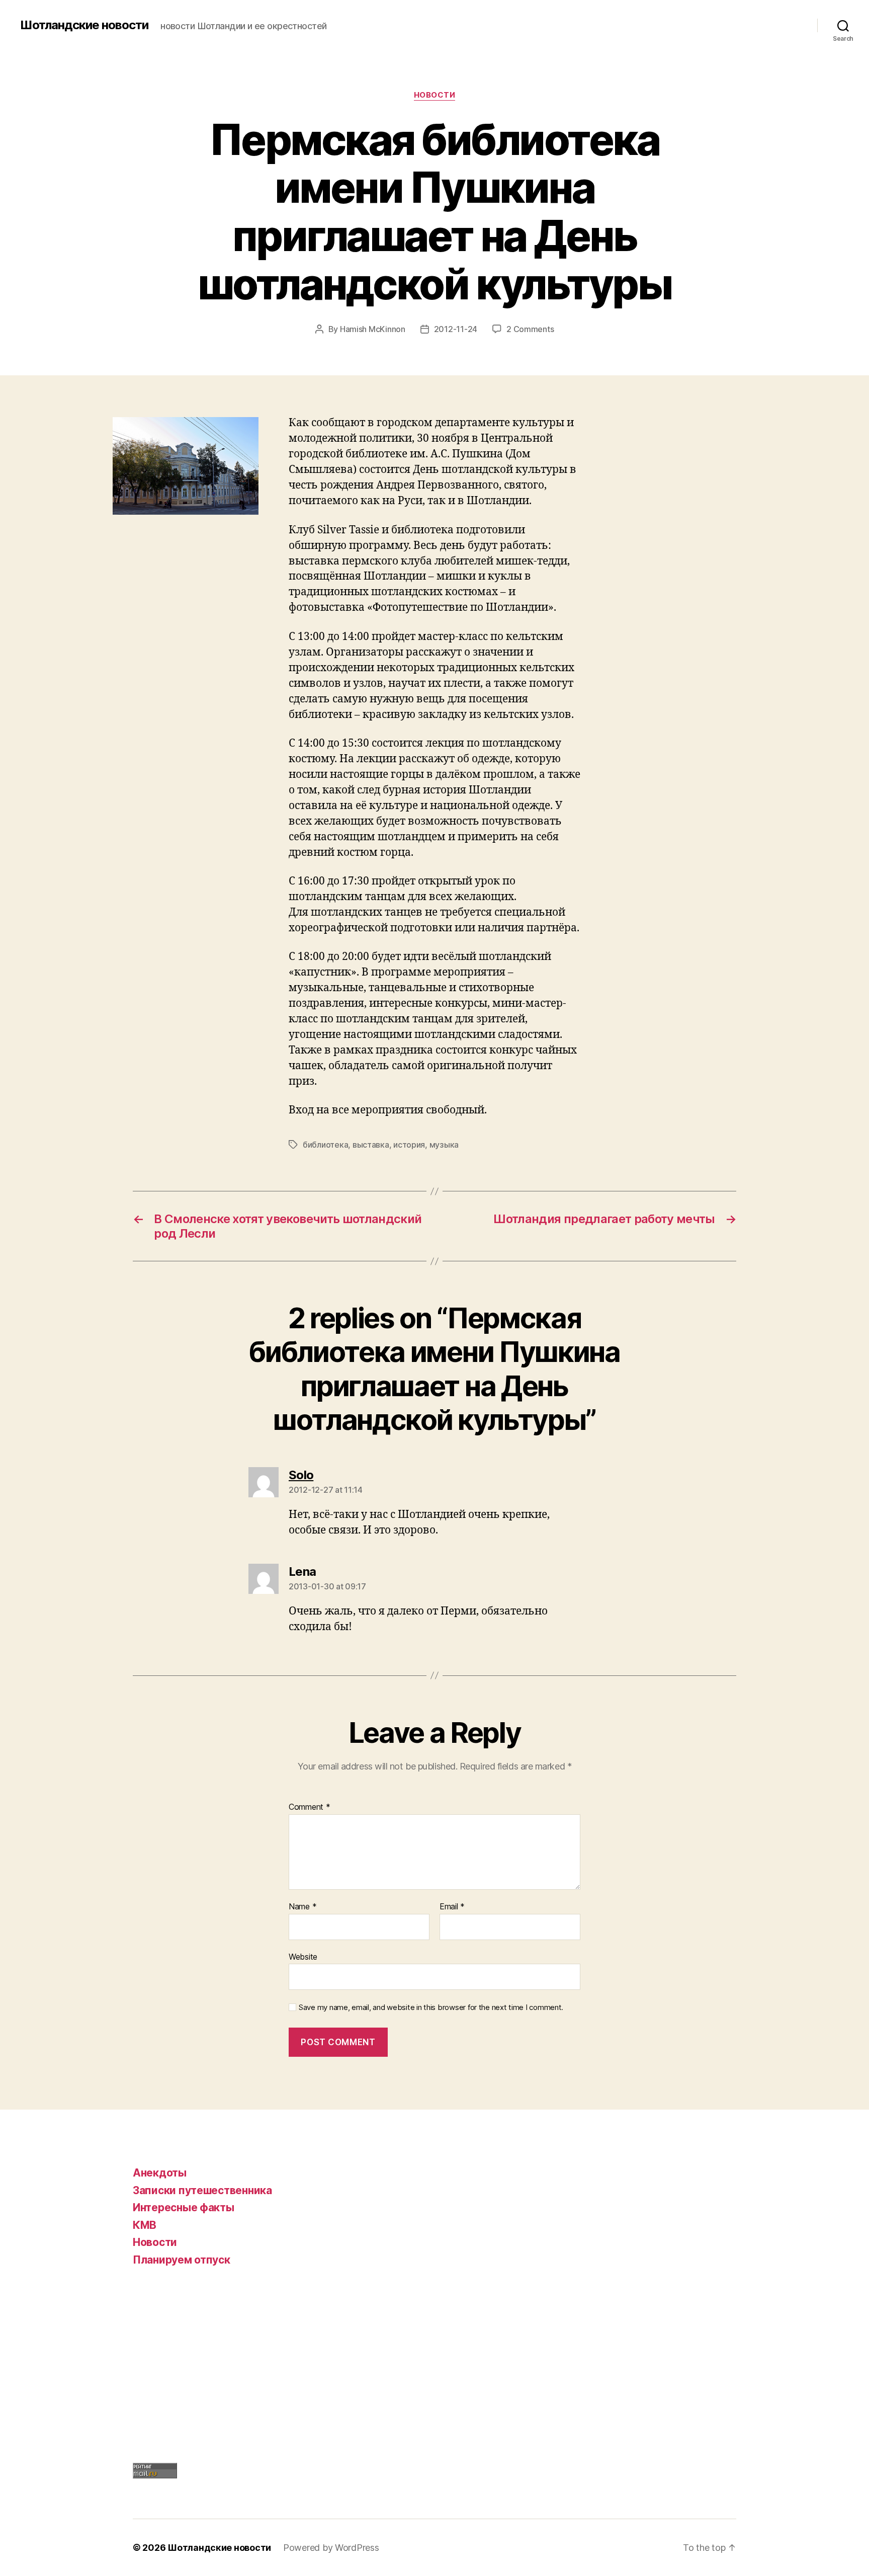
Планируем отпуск (182, 2260)
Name (302, 1907)
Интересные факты (184, 2207)
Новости (435, 95)
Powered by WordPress (331, 2548)
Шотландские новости (84, 25)
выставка (371, 1145)
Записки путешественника (202, 2190)
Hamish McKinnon (373, 329)
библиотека (325, 1145)
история (409, 1145)
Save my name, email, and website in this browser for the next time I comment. (431, 2007)
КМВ (145, 2225)
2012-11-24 (456, 329)
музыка (444, 1145)
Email (452, 1907)
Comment (310, 1807)
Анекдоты (160, 2173)
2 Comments (530, 329)
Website (303, 1956)
